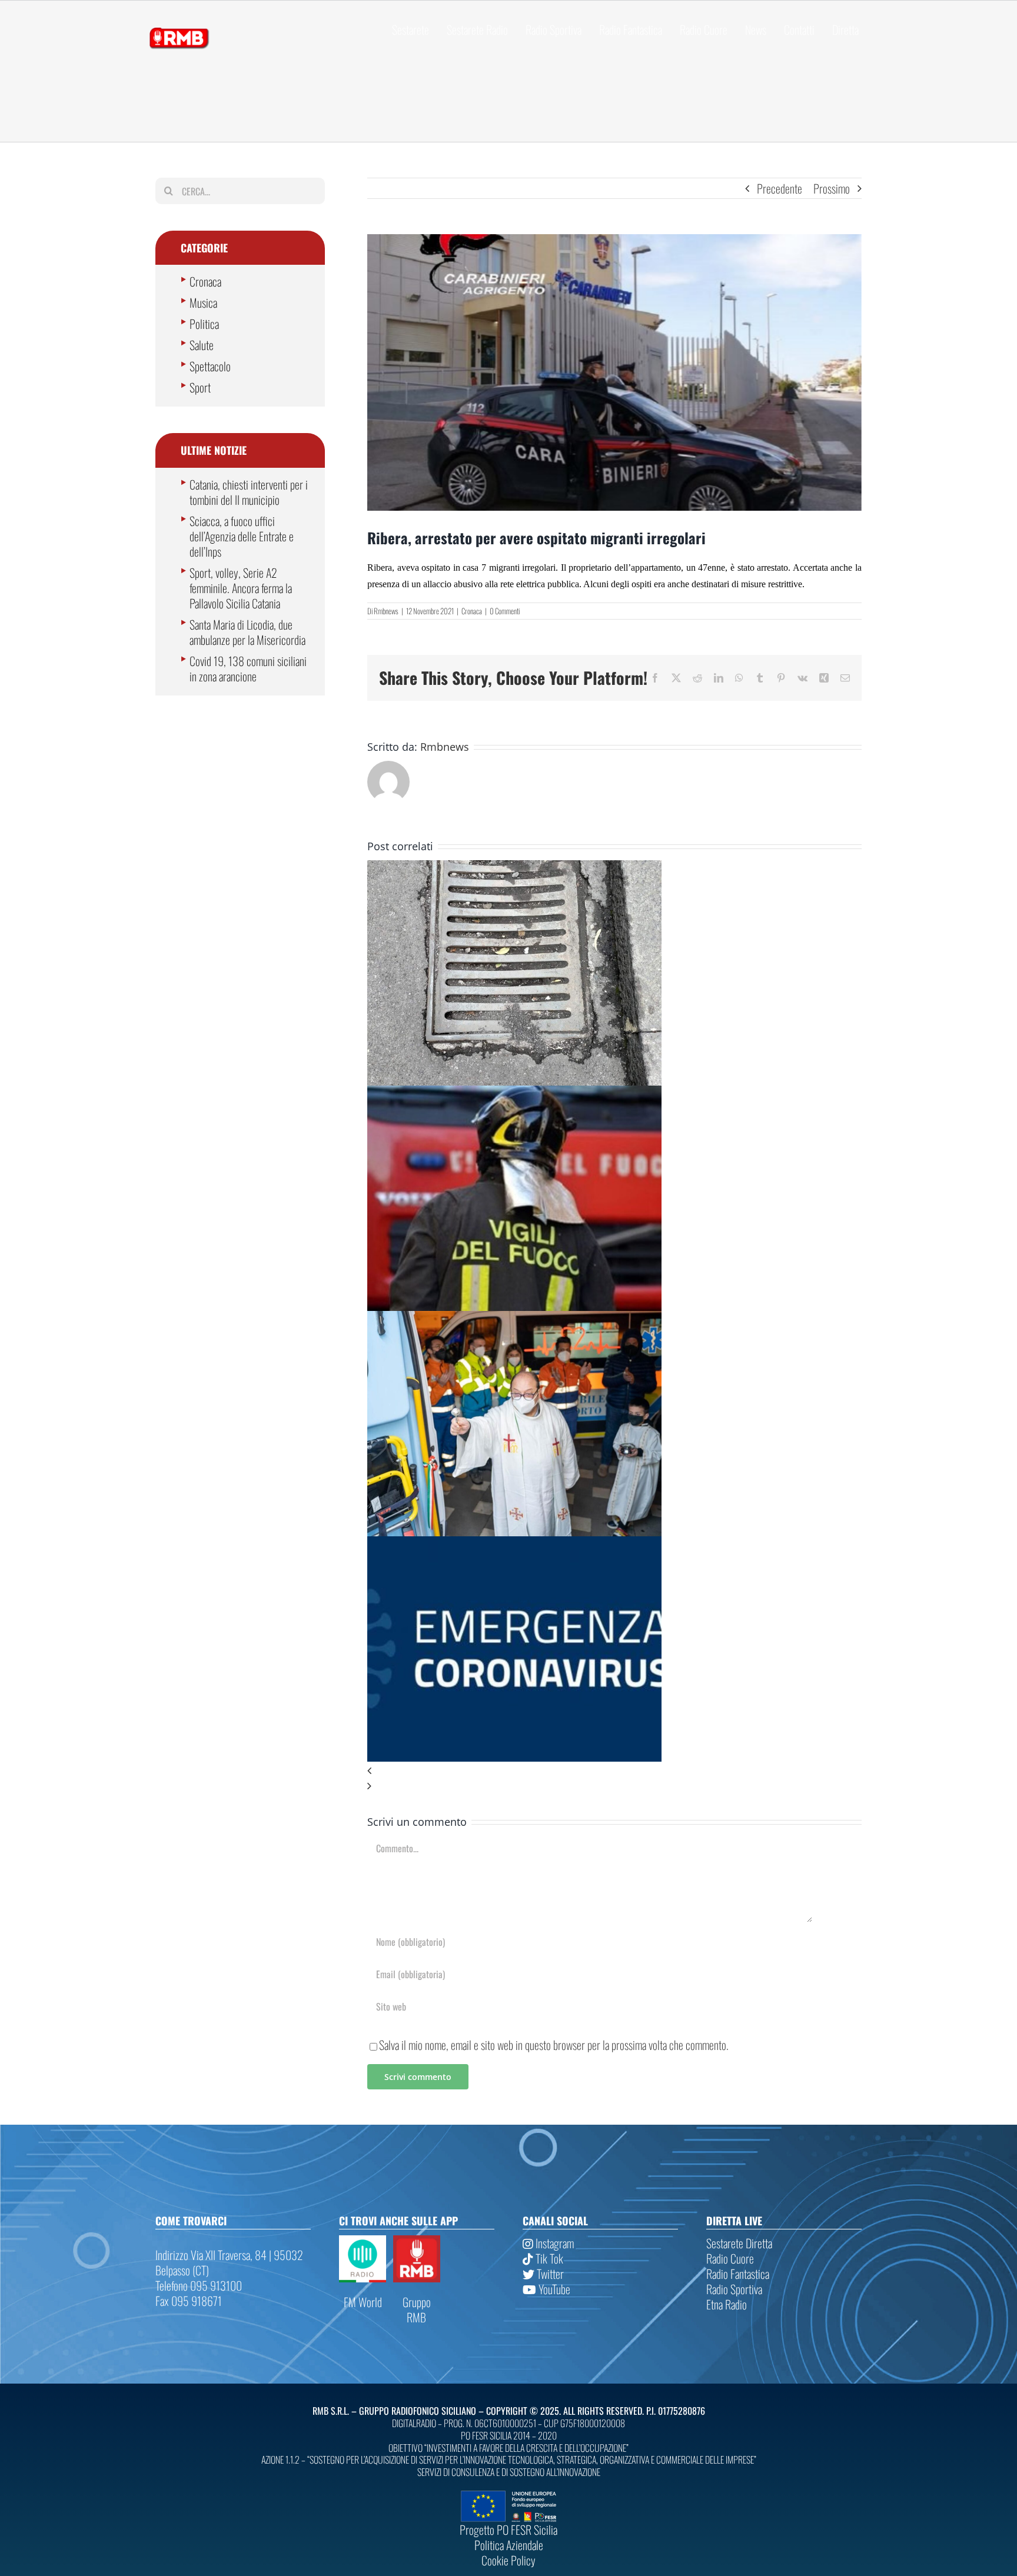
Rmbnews (386, 611)
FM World (363, 2302)
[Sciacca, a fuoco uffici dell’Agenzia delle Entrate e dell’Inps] (514, 1093)
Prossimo (832, 188)
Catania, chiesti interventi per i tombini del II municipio (249, 492)
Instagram (554, 2243)
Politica (204, 324)
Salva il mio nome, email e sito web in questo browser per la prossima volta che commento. (554, 2045)
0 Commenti (505, 611)
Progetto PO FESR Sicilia (508, 2530)
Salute (202, 345)
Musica (203, 302)
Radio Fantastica (738, 2274)
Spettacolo (210, 366)
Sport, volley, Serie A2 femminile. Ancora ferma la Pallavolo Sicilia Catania (241, 588)
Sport (200, 387)
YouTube (553, 2289)
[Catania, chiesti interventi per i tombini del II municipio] (514, 868)
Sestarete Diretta (739, 2243)
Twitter (549, 2274)
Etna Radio (727, 2304)
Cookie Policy (508, 2560)
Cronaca (472, 611)
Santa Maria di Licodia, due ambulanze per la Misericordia (247, 632)
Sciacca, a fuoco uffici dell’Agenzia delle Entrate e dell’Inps (242, 536)
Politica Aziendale (509, 2545)
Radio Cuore (730, 2258)
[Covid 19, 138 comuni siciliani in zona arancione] (514, 1544)
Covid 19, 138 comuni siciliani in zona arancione (248, 668)
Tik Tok (548, 2258)
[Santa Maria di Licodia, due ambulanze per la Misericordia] (514, 1319)
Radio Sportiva (734, 2289)
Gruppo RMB (417, 2309)
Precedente (780, 188)
